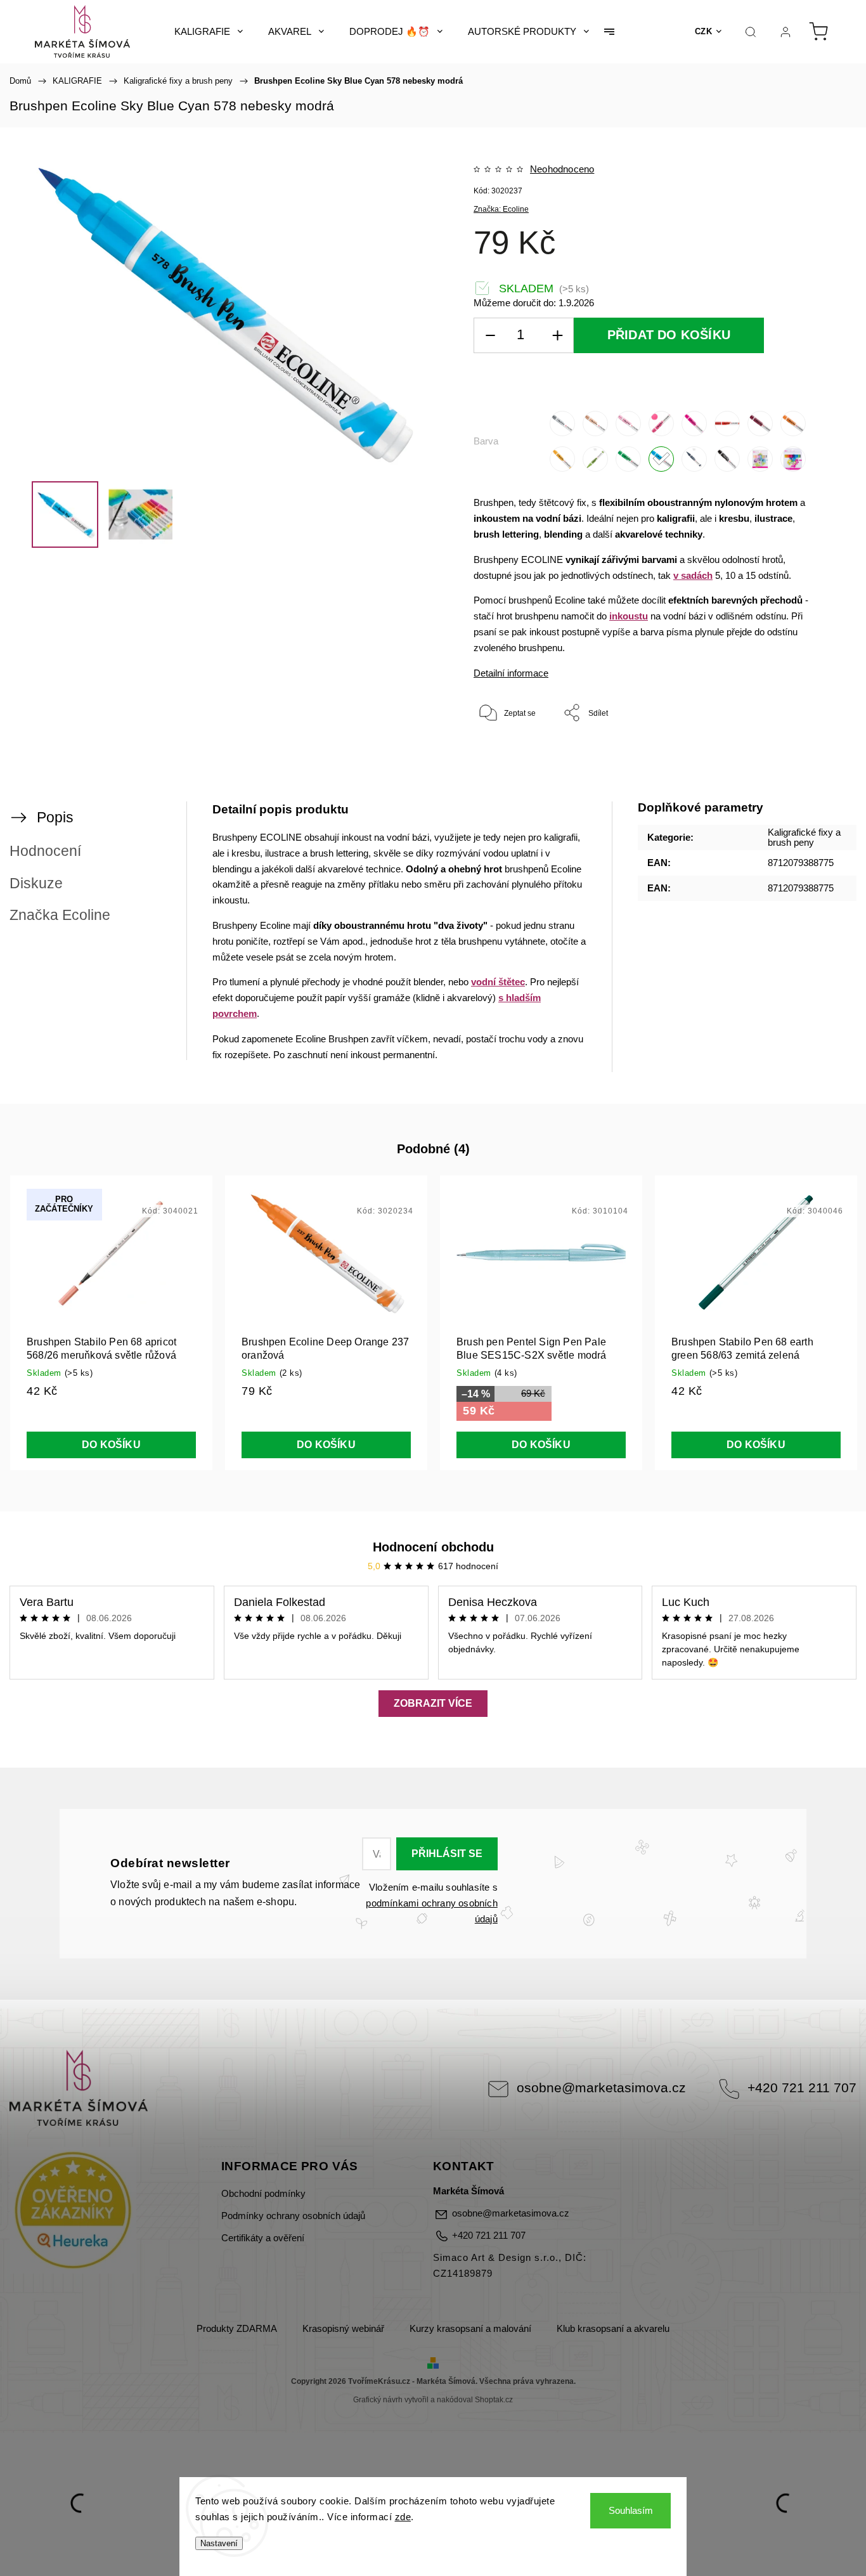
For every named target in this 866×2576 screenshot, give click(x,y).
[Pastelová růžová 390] (628, 424)
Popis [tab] (55, 817)
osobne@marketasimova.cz (601, 2087)
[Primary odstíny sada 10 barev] (793, 459)
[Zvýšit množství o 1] (557, 336)
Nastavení (219, 2543)
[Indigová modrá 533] (694, 459)
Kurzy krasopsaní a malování (470, 2329)
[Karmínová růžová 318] (661, 424)
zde (403, 2517)
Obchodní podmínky (263, 2194)
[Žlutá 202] (562, 459)
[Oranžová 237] (793, 424)
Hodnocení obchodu (433, 1547)
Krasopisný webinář (343, 2329)
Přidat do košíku (669, 335)
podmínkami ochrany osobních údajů (431, 1911)
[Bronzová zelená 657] (595, 459)
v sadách (693, 576)
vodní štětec (498, 982)
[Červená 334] (727, 424)
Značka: (501, 209)
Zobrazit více (433, 1703)
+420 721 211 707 (802, 2087)
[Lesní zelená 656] (628, 459)
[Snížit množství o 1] (490, 336)
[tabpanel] (111, 1323)
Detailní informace (511, 673)
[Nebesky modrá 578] (661, 459)
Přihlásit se (447, 1854)
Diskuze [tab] (36, 883)
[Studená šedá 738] (562, 424)
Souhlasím (631, 2510)
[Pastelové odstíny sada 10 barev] (760, 459)
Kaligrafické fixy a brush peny (804, 838)
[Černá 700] (727, 459)
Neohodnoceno (562, 170)
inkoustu (629, 616)
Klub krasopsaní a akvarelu (613, 2329)
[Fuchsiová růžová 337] (694, 424)
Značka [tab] (60, 915)
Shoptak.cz (494, 2400)
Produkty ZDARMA (237, 2329)
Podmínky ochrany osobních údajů (293, 2216)
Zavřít (796, 754)
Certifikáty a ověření (263, 2238)
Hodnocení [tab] (45, 851)
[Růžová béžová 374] (595, 424)
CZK (704, 31)
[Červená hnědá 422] (760, 424)
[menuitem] (209, 32)
